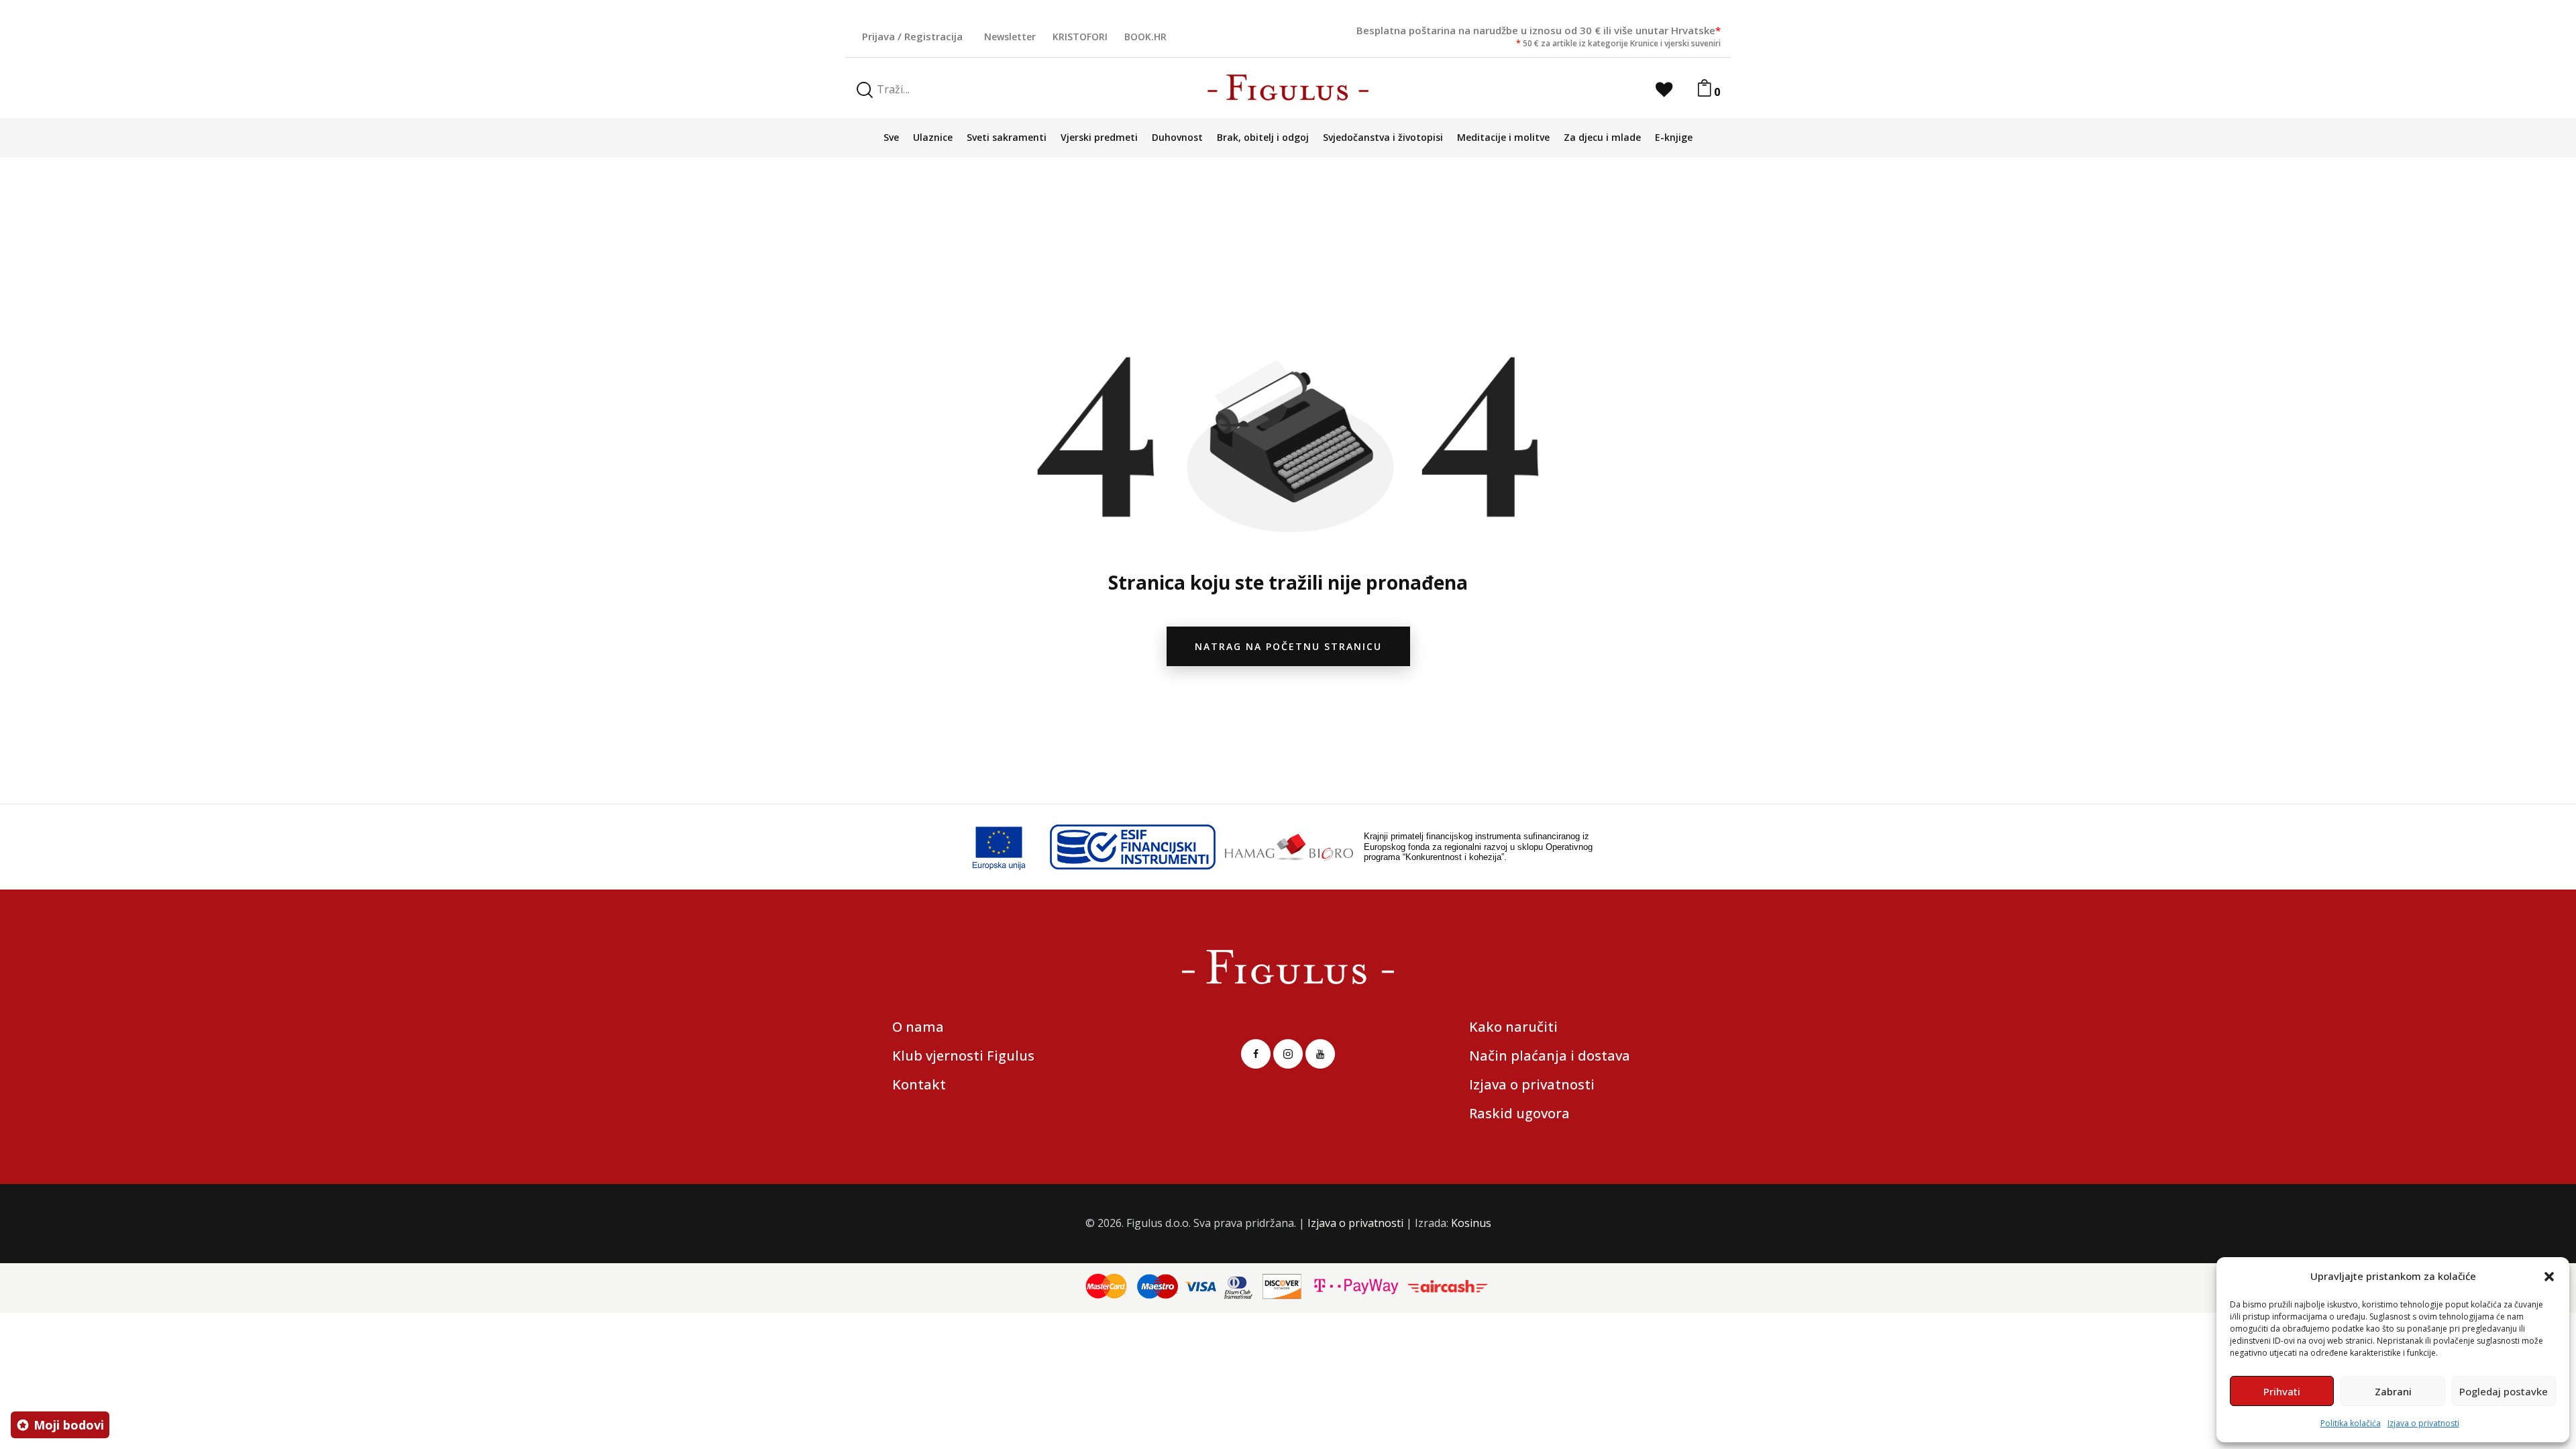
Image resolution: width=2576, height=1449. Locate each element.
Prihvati (2282, 1391)
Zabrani (2393, 1391)
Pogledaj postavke (2504, 1391)
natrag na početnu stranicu (1288, 646)
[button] (2549, 1277)
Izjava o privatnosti (2423, 1423)
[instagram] (1288, 1054)
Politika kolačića (2351, 1423)
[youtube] (1320, 1054)
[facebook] (1256, 1054)
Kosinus (1471, 1223)
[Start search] (865, 90)
